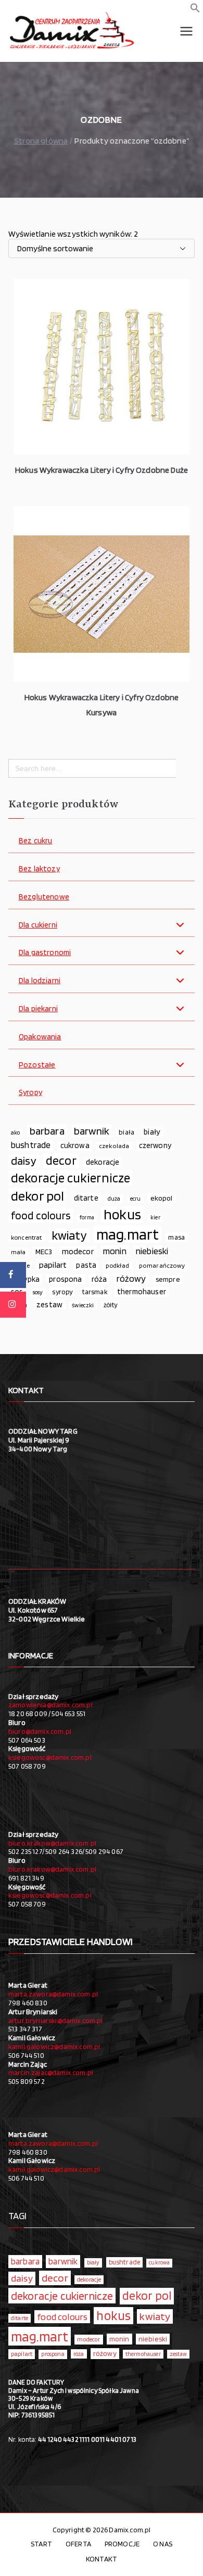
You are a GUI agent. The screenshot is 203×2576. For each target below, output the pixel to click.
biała (126, 1132)
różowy (131, 1278)
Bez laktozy (39, 869)
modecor (78, 1251)
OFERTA (78, 2544)
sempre (168, 1279)
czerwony (155, 1145)
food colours (41, 1215)
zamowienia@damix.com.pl (50, 1705)
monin (115, 1251)
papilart (53, 1265)
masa (176, 1237)
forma (87, 1218)
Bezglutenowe (44, 897)
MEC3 (44, 1251)
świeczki (83, 1305)
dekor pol (37, 1196)
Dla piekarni (38, 1009)
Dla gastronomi (45, 953)
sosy (38, 1292)
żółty (111, 1305)
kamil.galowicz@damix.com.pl (54, 2046)
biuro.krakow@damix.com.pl (52, 1843)
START (41, 2544)
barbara (47, 1131)
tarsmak (95, 1292)
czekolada (114, 1146)
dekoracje (103, 1162)
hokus (122, 1215)
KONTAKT (102, 2559)
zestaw (49, 1304)
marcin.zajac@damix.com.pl (51, 2072)
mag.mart (128, 1234)
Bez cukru (35, 841)
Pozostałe (37, 1065)
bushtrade (31, 1145)
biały (152, 1132)
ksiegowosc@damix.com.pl (50, 1757)
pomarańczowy (162, 1265)
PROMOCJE (122, 2544)
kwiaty (69, 1235)
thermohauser (142, 1291)
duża (114, 1199)
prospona (65, 1279)
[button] (195, 10)
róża (99, 1279)
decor (61, 1161)
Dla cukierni (38, 925)
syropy (62, 1292)
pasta (86, 1265)
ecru (136, 1199)
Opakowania (40, 1037)
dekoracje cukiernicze (71, 1178)
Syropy (30, 1093)
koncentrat (27, 1237)
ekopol (162, 1198)
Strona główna (41, 141)
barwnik (92, 1131)
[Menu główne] (186, 31)
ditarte (86, 1198)
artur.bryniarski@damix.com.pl (56, 2020)
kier (155, 1218)
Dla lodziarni (40, 981)
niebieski (152, 1251)
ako (15, 1132)
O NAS (163, 2544)
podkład (117, 1265)
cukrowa (75, 1145)
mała (18, 1252)
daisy (24, 1161)
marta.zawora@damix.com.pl (53, 1994)
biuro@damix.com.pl (40, 1731)
